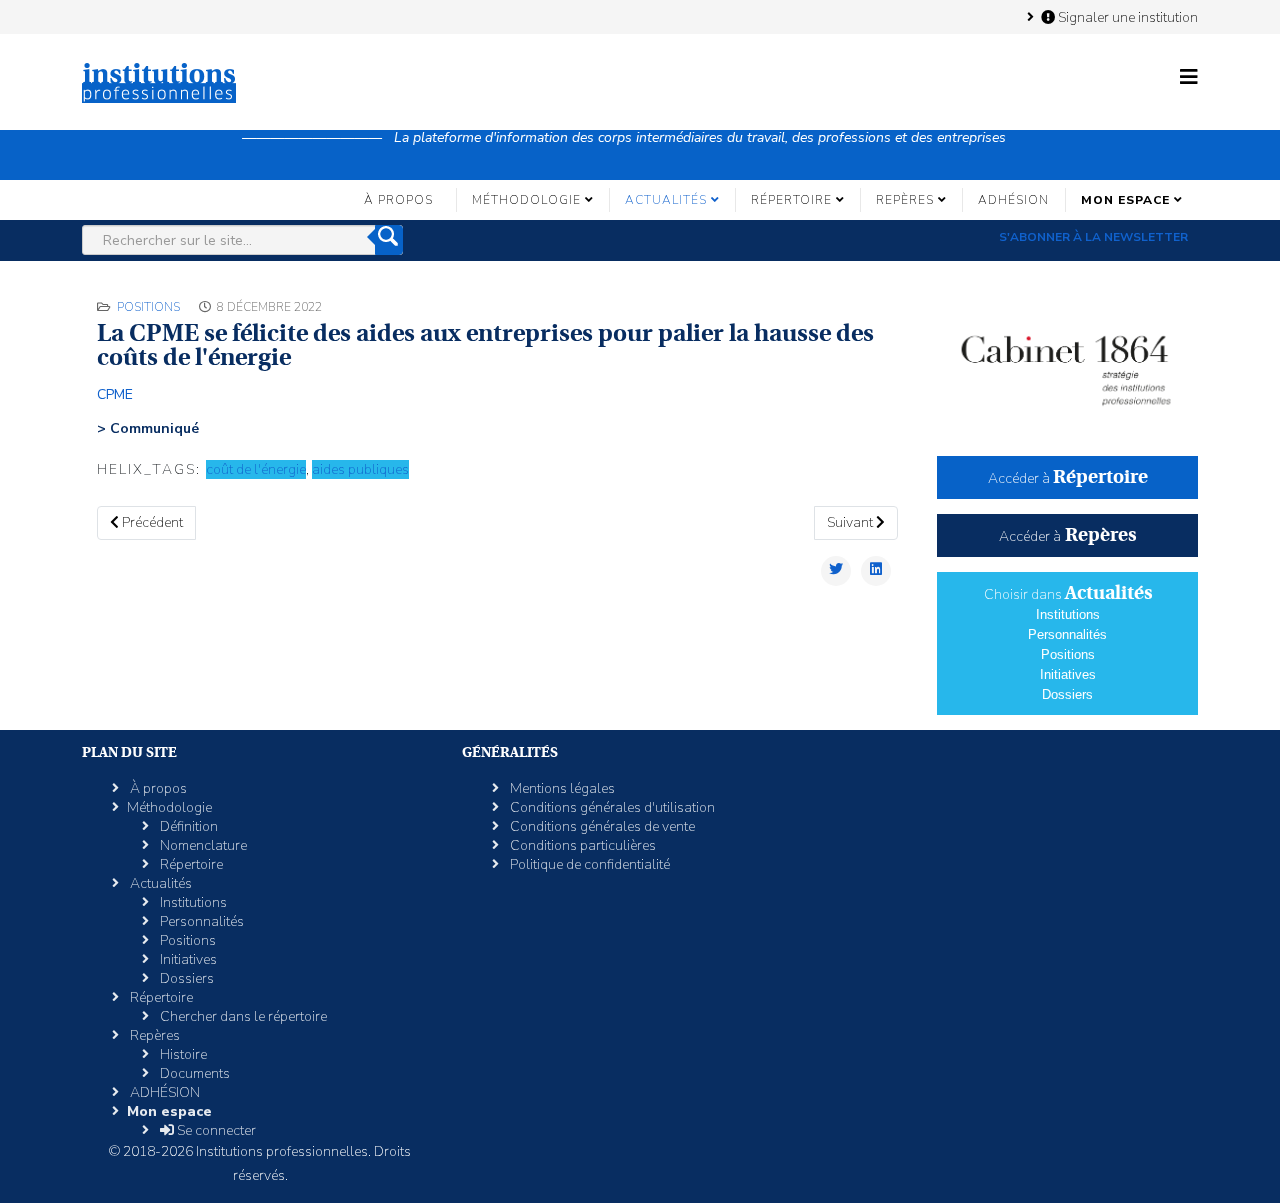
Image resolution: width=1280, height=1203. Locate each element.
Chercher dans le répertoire (242, 1016)
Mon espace (1125, 200)
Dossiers (1067, 694)
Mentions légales (561, 788)
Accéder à (1068, 478)
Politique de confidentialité (588, 864)
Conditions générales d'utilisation (611, 807)
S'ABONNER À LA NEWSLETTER (1093, 237)
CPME (115, 394)
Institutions (1068, 614)
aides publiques (360, 469)
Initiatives (1068, 674)
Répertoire (791, 200)
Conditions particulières (581, 845)
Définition (187, 826)
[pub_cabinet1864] (1067, 361)
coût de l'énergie (256, 469)
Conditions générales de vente (601, 826)
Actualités (666, 200)
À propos (398, 200)
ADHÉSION (1013, 200)
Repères (905, 200)
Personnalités (1067, 634)
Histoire (182, 1054)
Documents (193, 1073)
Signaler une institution (1126, 17)
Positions (148, 307)
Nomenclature (202, 845)
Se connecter (215, 1130)
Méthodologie (526, 200)
